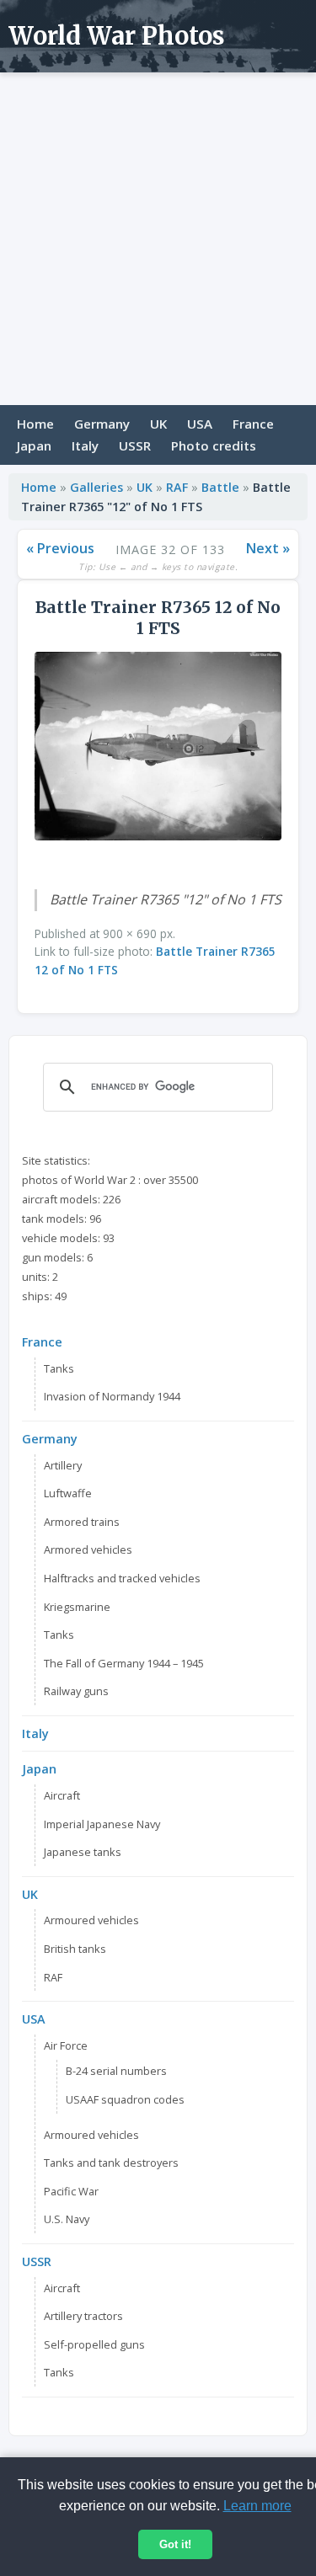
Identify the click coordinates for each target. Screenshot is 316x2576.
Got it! (175, 2544)
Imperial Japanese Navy (102, 1824)
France (253, 424)
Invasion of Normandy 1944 (112, 1396)
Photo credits (214, 445)
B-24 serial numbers (116, 2071)
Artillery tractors (83, 2316)
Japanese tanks (83, 1852)
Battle (220, 487)
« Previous (60, 548)
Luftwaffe (68, 1493)
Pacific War (71, 2191)
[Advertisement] (158, 239)
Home (35, 424)
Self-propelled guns (94, 2344)
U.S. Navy (67, 2219)
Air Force (66, 2045)
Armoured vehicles (91, 1920)
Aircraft (62, 1795)
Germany (102, 424)
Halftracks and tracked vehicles (122, 1578)
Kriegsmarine (77, 1607)
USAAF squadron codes (125, 2099)
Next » (268, 548)
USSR (135, 445)
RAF (177, 487)
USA (200, 424)
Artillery (63, 1465)
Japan (34, 445)
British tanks (75, 1949)
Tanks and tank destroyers (111, 2163)
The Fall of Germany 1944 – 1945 (124, 1663)
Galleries (96, 487)
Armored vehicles (88, 1549)
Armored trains (82, 1522)
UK (158, 424)
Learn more (257, 2506)
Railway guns (76, 1691)
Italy (85, 445)
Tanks (59, 1368)
